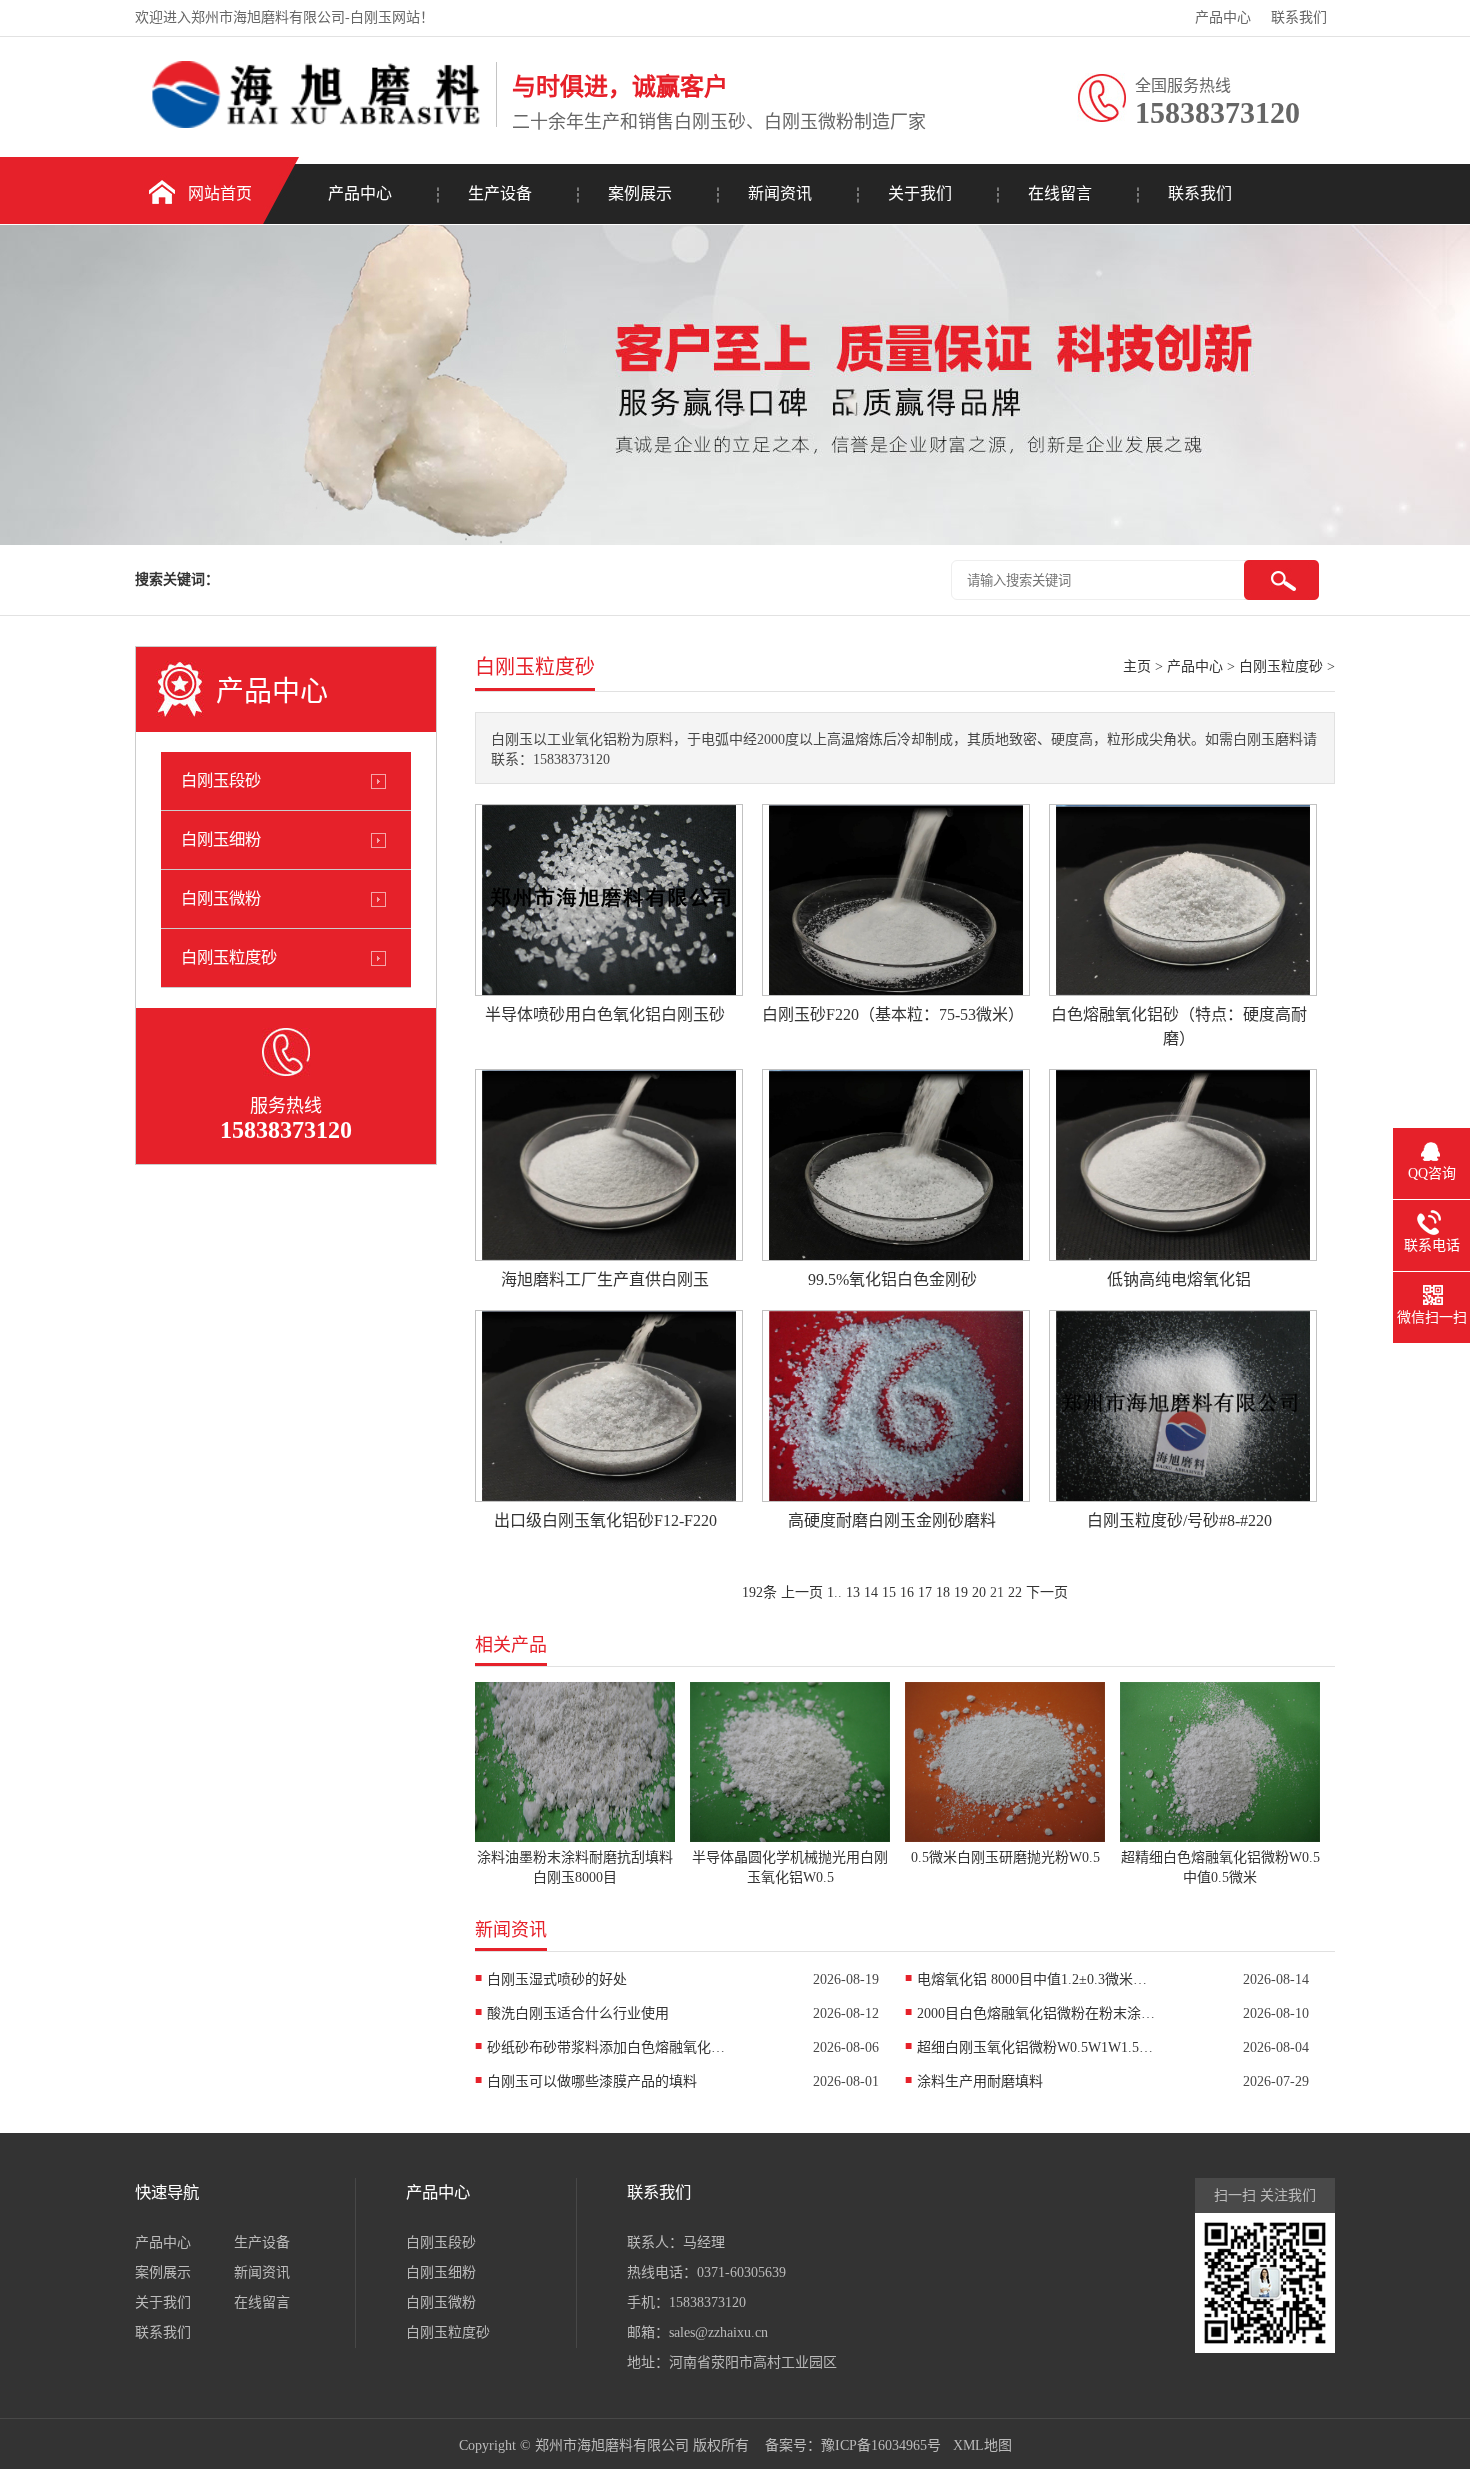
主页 (1137, 666)
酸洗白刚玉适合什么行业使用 (578, 2013)
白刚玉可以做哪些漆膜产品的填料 (592, 2081)
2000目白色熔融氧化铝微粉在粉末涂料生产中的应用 (1037, 2013)
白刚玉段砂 (221, 780)
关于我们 (920, 193)
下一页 (1047, 1592)
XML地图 (982, 2445)
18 (943, 1592)
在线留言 (1060, 193)
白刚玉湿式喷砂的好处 (557, 1979)
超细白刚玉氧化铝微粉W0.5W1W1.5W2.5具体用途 (1037, 2047)
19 (961, 1592)
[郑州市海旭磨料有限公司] (310, 123)
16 (907, 1592)
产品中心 (1223, 17)
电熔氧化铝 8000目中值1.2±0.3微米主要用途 (1037, 1979)
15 (889, 1592)
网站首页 (220, 193)
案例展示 (640, 193)
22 (1015, 1592)
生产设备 (500, 193)
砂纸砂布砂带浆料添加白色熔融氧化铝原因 (607, 2047)
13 (853, 1592)
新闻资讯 (780, 193)
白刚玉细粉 (221, 839)
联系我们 (1299, 17)
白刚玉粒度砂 (229, 957)
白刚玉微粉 (221, 898)
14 (871, 1592)
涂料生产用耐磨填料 (980, 2081)
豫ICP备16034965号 (881, 2445)
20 (979, 1592)
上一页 (802, 1592)
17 (925, 1592)
